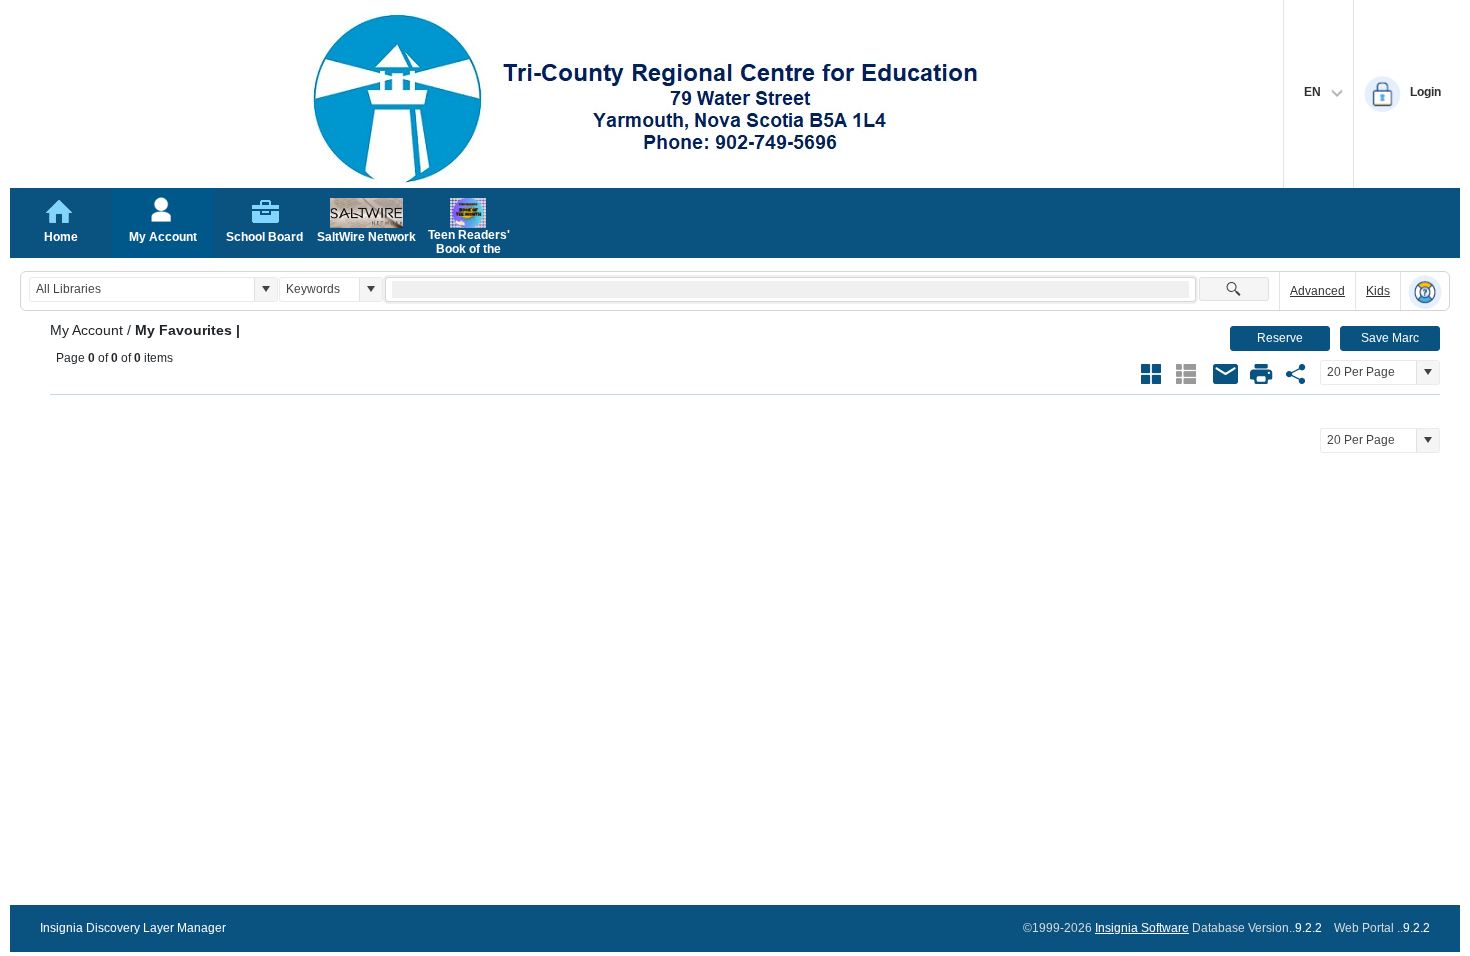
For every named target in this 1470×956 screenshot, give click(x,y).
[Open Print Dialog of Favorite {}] (1261, 374)
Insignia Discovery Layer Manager (133, 928)
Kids (1378, 291)
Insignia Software (1142, 928)
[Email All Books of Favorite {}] (1226, 374)
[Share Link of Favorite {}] (1296, 374)
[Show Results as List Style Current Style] (1186, 374)
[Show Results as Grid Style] (1151, 374)
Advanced (1317, 291)
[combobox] (142, 289)
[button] (265, 289)
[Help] (1425, 292)
